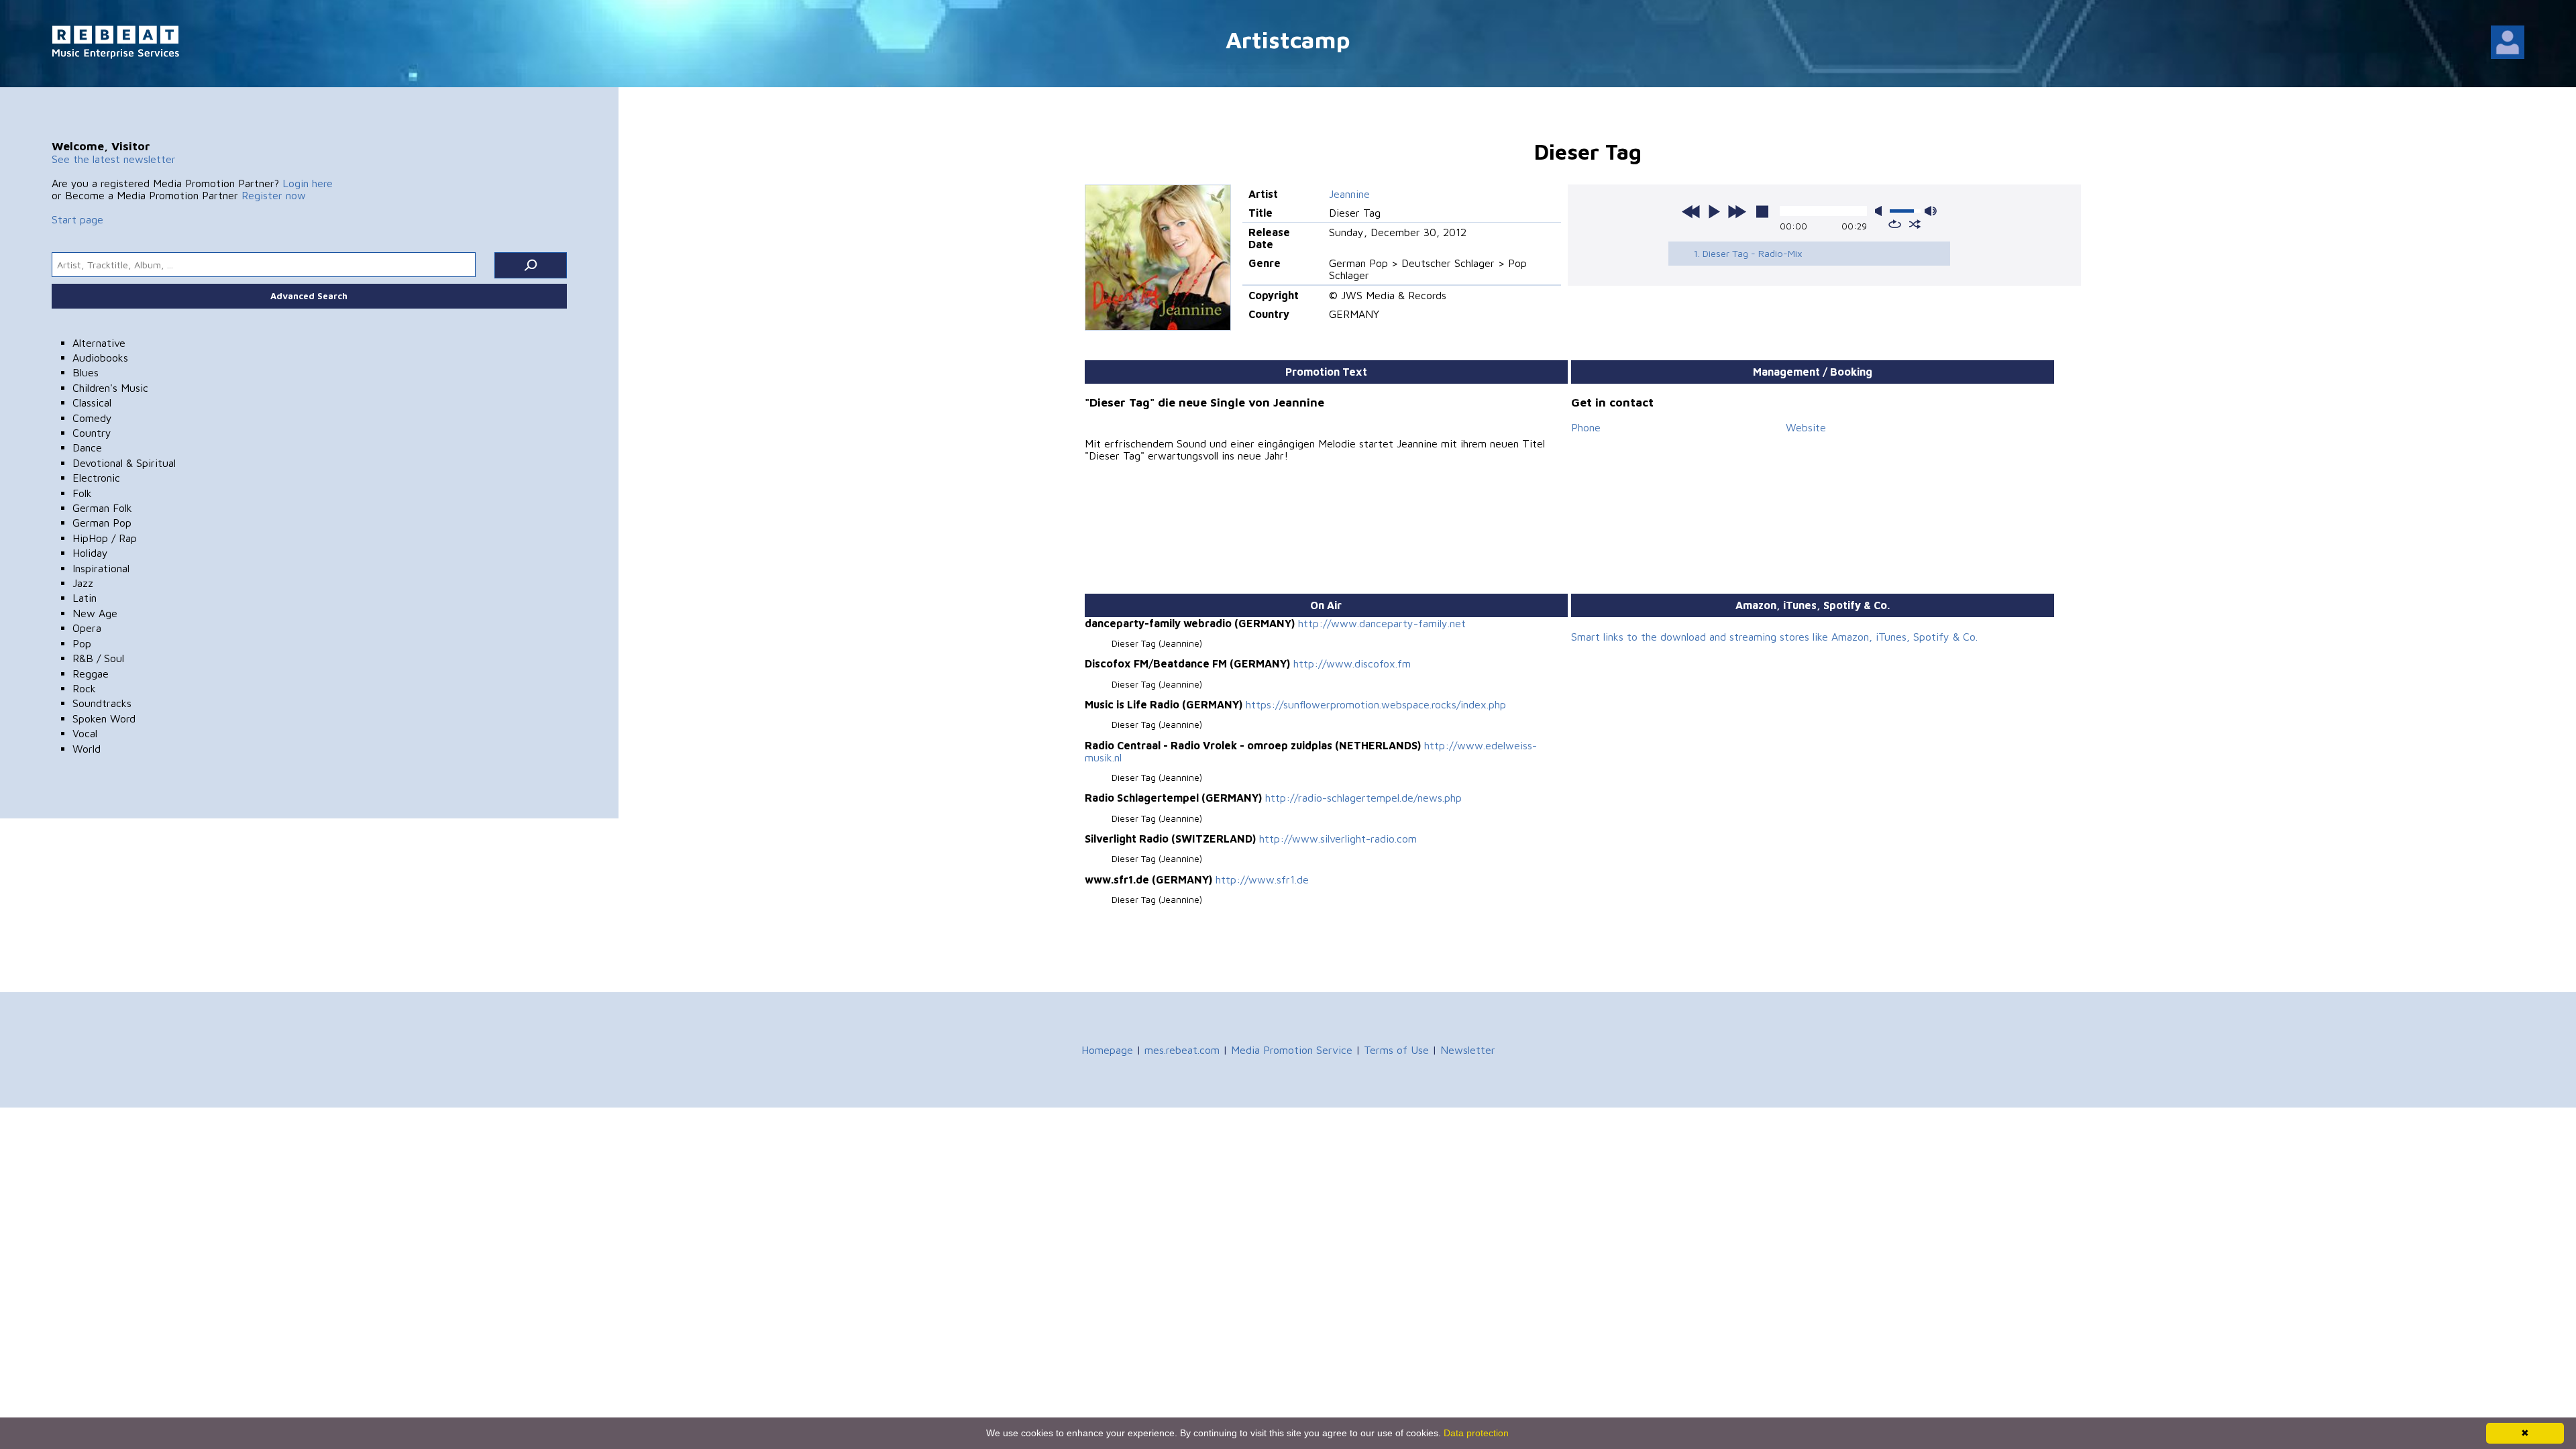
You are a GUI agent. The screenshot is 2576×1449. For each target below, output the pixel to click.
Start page (77, 219)
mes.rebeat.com (1182, 1050)
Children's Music (110, 388)
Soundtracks (102, 703)
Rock (84, 688)
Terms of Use (1396, 1050)
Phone (1586, 427)
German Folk (102, 508)
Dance (87, 447)
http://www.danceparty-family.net (1382, 623)
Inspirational (101, 568)
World (87, 749)
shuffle (1915, 224)
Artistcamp (1288, 39)
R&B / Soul (98, 658)
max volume (1931, 211)
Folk (82, 493)
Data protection (1476, 1433)
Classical (92, 402)
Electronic (96, 478)
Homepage (1107, 1050)
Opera (87, 628)
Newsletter (1468, 1050)
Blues (86, 372)
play (1714, 211)
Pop (82, 643)
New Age (95, 613)
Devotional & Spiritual (124, 463)
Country (92, 433)
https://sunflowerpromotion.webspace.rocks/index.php (1376, 704)
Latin (85, 598)
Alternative (99, 343)
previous (1691, 211)
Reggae (91, 674)
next (1737, 211)
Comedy (92, 418)
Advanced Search (309, 296)
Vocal (85, 733)
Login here (308, 183)
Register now (274, 195)
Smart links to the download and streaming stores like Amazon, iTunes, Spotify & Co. (1774, 637)
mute (1881, 211)
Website (1806, 427)
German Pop (102, 523)
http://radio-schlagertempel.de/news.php (1363, 798)
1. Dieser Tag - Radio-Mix (1748, 253)
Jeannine (1349, 194)
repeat (1895, 224)
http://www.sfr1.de (1262, 879)
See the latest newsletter (114, 159)
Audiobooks (100, 358)
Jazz (83, 583)
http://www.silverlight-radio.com (1338, 839)
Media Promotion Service (1292, 1050)
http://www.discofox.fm (1352, 663)
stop (1762, 211)
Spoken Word (104, 718)
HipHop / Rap (105, 538)
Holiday (90, 553)
